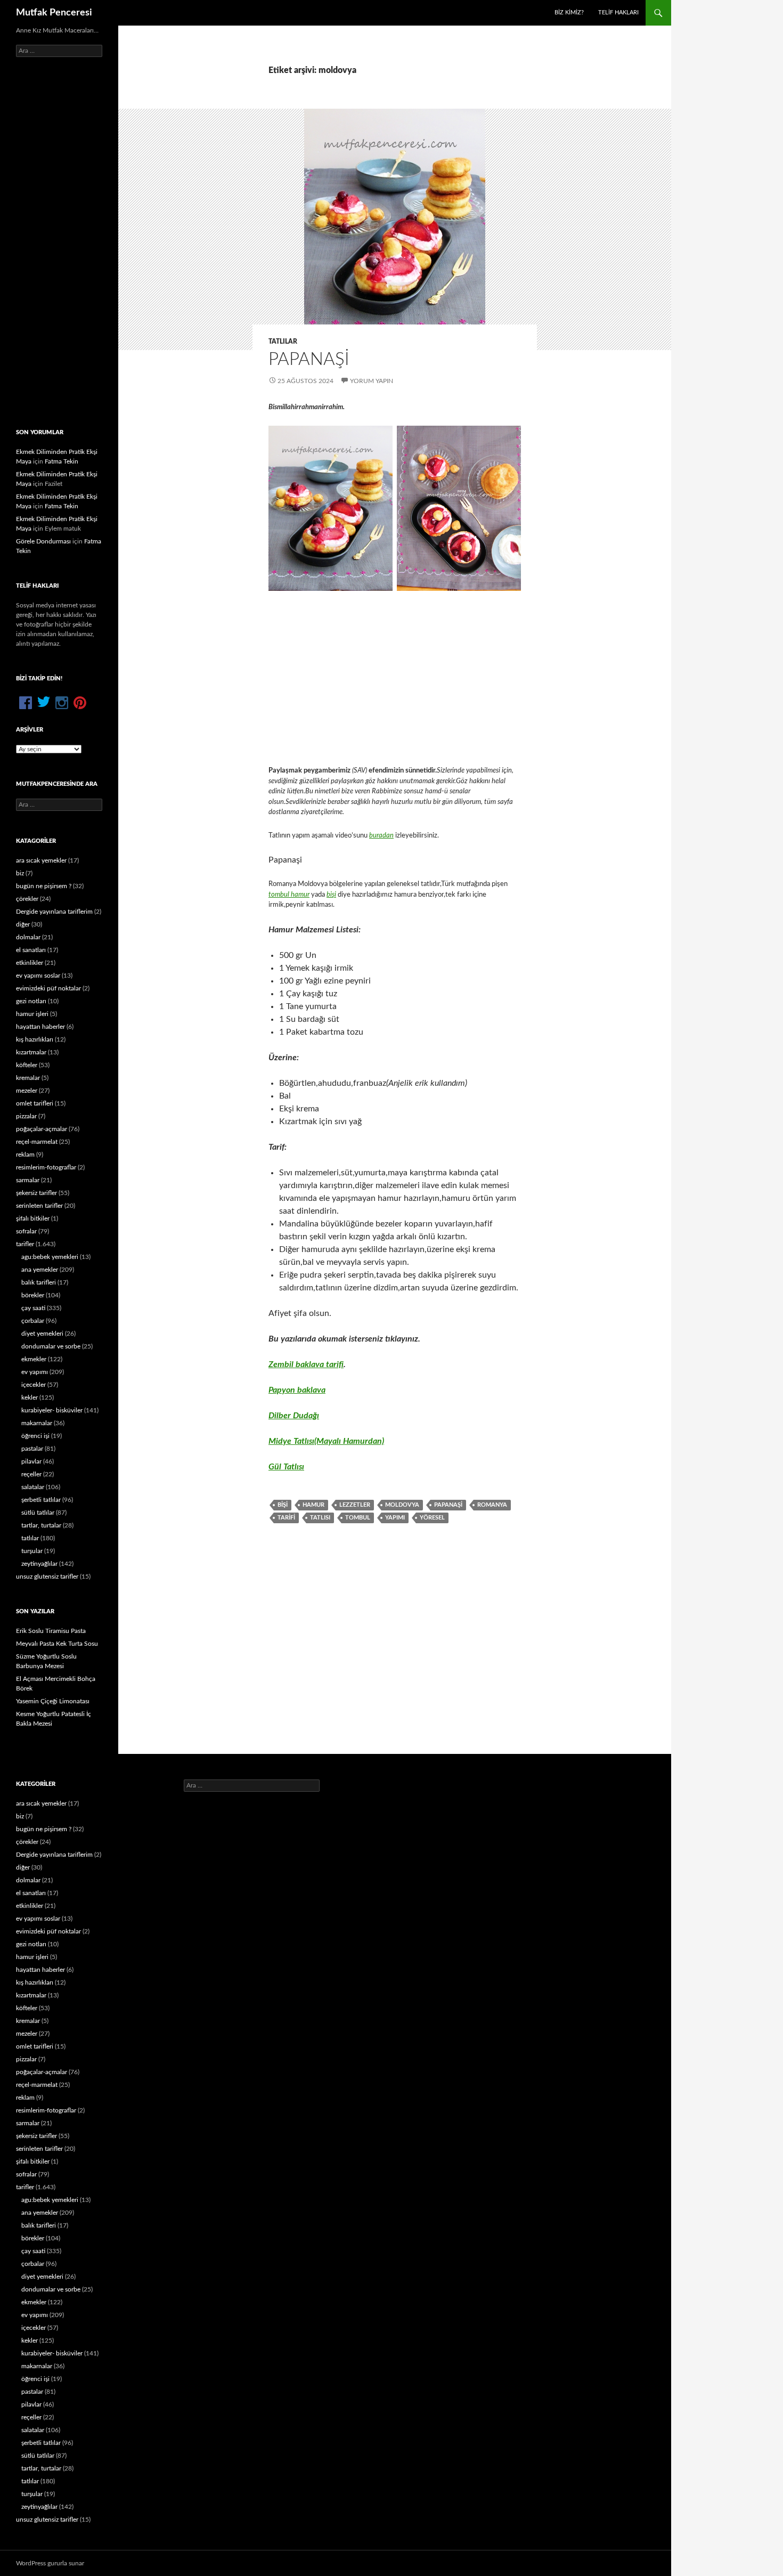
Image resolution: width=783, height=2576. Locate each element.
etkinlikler (30, 963)
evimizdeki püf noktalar (48, 988)
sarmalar (28, 1180)
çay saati (33, 1308)
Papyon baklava (297, 1390)
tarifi (286, 1518)
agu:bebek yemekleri (50, 1257)
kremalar (28, 1078)
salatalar (33, 1487)
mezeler (27, 1091)
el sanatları (31, 950)
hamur (313, 1505)
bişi (331, 895)
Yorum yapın (372, 381)
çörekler (27, 899)
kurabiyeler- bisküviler (52, 1410)
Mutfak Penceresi (54, 13)
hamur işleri (32, 1014)
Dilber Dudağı (294, 1416)
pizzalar (26, 1116)
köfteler (27, 1065)
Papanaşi (309, 359)
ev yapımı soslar (38, 976)
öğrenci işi (35, 1436)
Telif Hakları (618, 13)
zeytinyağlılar (39, 1564)
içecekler (34, 1385)
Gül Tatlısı (286, 1467)
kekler (30, 1397)
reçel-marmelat (37, 1142)
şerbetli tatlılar (41, 1500)
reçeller (31, 1474)
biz (20, 873)
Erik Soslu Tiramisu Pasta (51, 1631)
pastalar (32, 1449)
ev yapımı (35, 1372)
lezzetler (355, 1505)
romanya (492, 1505)
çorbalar (33, 1321)
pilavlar (31, 1461)
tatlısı (320, 1518)
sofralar (26, 1231)
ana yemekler (40, 1270)
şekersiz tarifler (36, 1193)
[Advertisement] (395, 678)
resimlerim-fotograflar (46, 1167)
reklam (25, 1155)
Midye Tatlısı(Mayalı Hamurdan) (326, 1441)
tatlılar (283, 342)
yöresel (432, 1518)
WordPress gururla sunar (50, 2563)
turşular (32, 1551)
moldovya (402, 1505)
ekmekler (34, 1359)
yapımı (395, 1518)
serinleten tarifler (39, 1206)
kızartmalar (31, 1052)
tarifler (25, 1244)
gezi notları (31, 1001)
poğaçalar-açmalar (42, 1129)
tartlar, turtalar (41, 1525)
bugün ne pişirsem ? (44, 886)
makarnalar (37, 1423)
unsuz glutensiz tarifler (47, 1577)
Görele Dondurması (43, 541)
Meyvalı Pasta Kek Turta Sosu (57, 1644)
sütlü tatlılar (38, 1513)
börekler (33, 1295)
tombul (358, 1518)
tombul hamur (289, 895)
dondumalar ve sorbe (51, 1346)
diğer (23, 924)
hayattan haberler (40, 1027)
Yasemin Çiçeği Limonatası (53, 1701)
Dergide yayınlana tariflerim (54, 912)
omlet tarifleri (35, 1103)
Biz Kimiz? (569, 13)
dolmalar (28, 937)
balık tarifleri (39, 1282)
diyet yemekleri (42, 1334)
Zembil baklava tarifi (306, 1364)
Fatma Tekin (62, 461)
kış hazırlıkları (35, 1039)
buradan (381, 836)
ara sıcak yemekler (41, 860)
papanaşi (448, 1505)
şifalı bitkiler (33, 1218)
